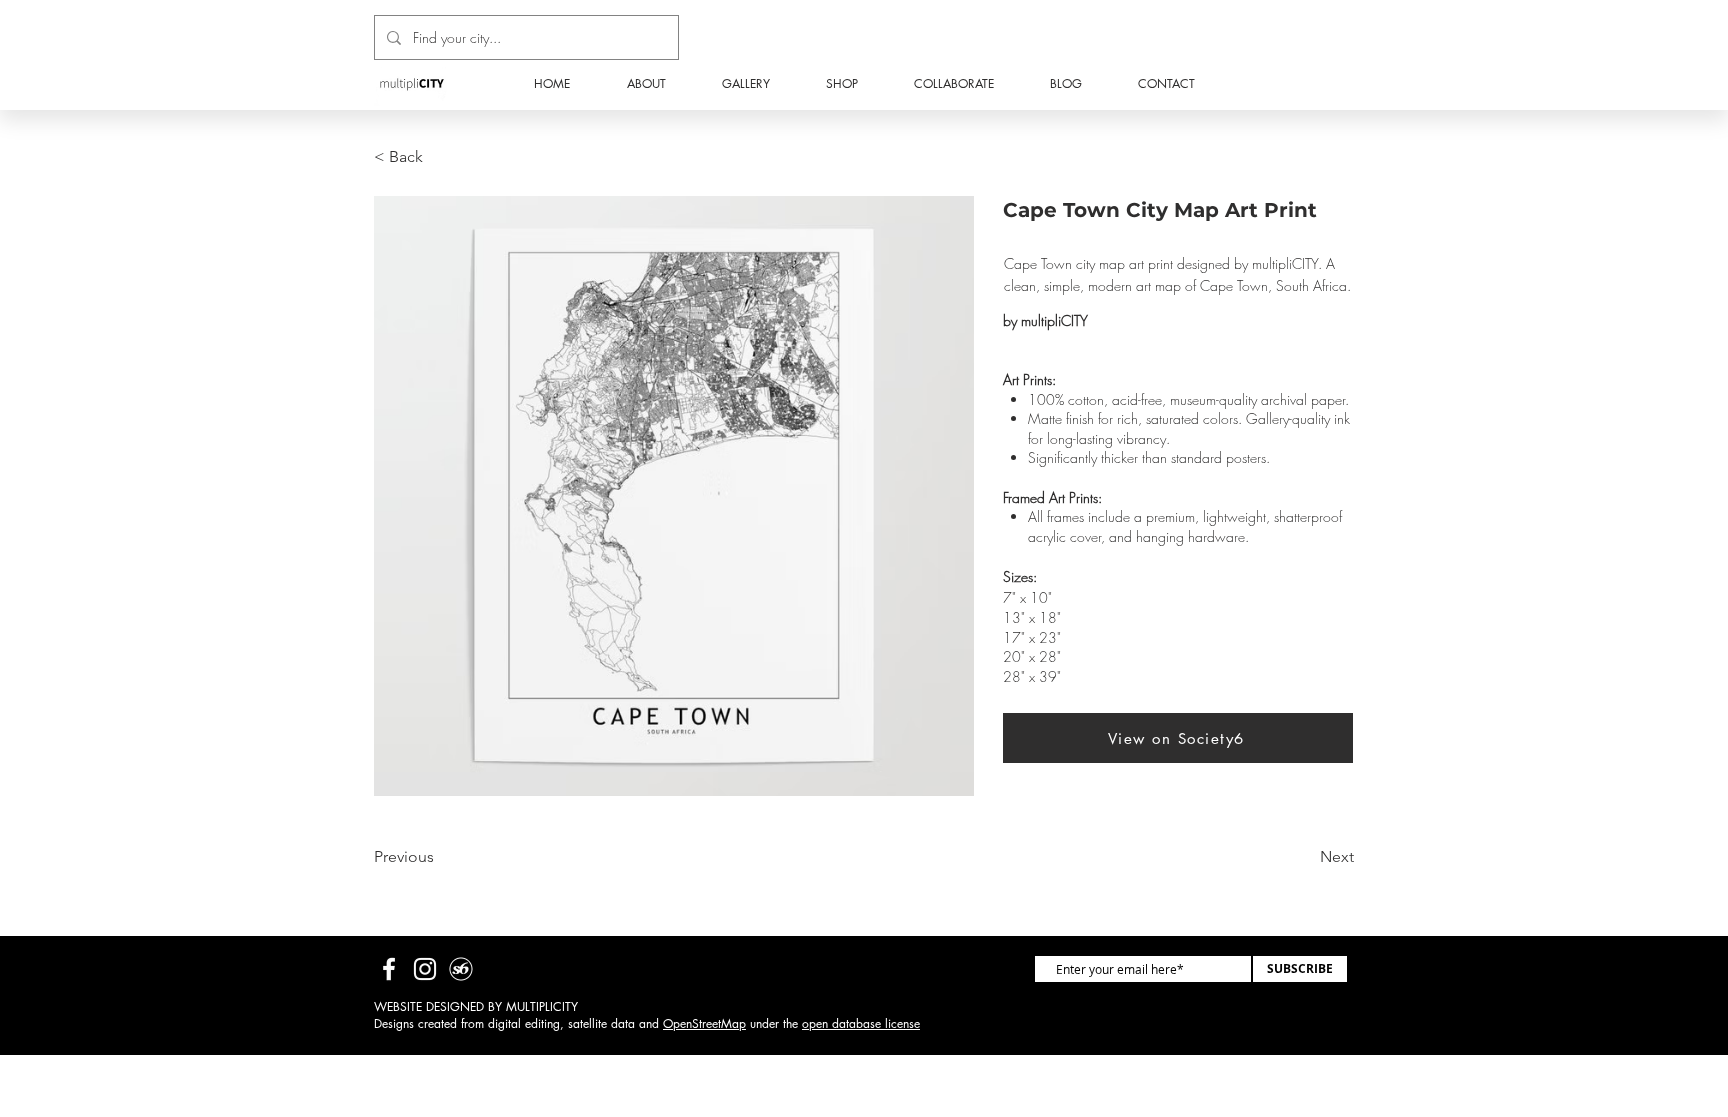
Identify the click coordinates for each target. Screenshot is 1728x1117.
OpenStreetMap (704, 1023)
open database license (861, 1023)
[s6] (461, 969)
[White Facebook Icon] (389, 969)
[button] (842, 84)
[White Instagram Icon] (425, 969)
